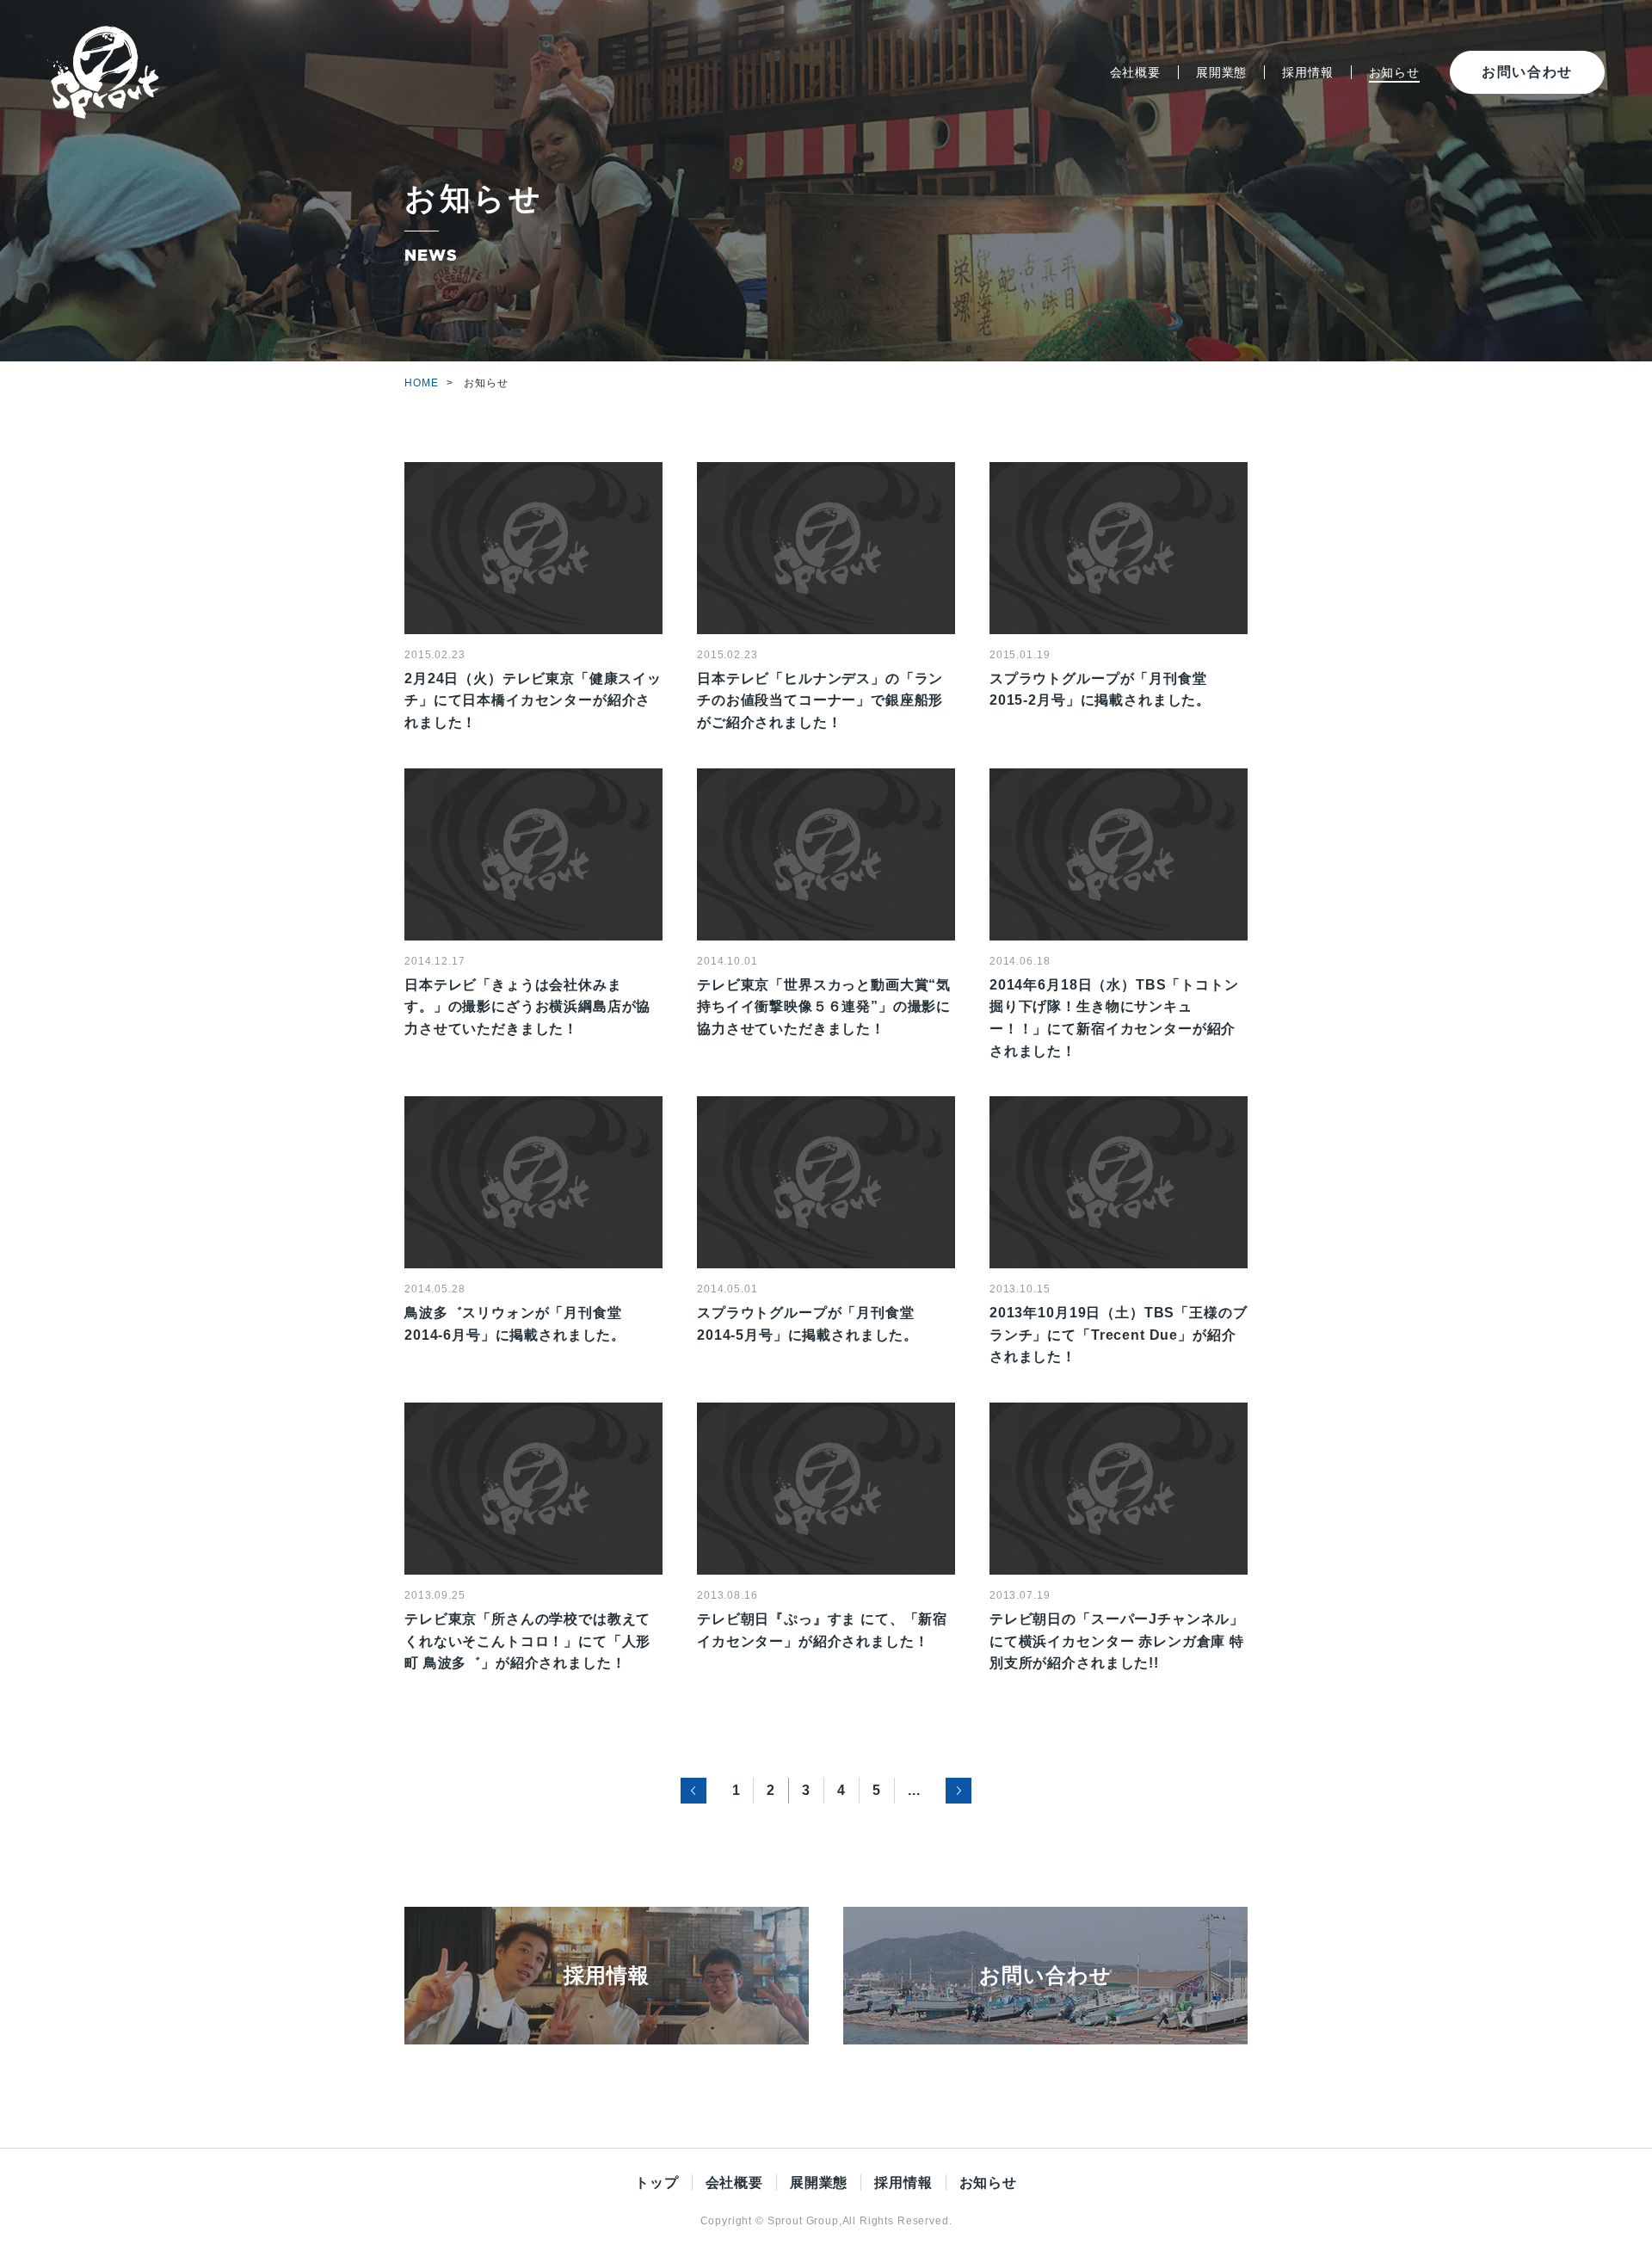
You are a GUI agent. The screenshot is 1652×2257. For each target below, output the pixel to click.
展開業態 (1221, 72)
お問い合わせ (1527, 72)
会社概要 (1135, 72)
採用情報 (1307, 72)
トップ (657, 2183)
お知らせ (1394, 72)
